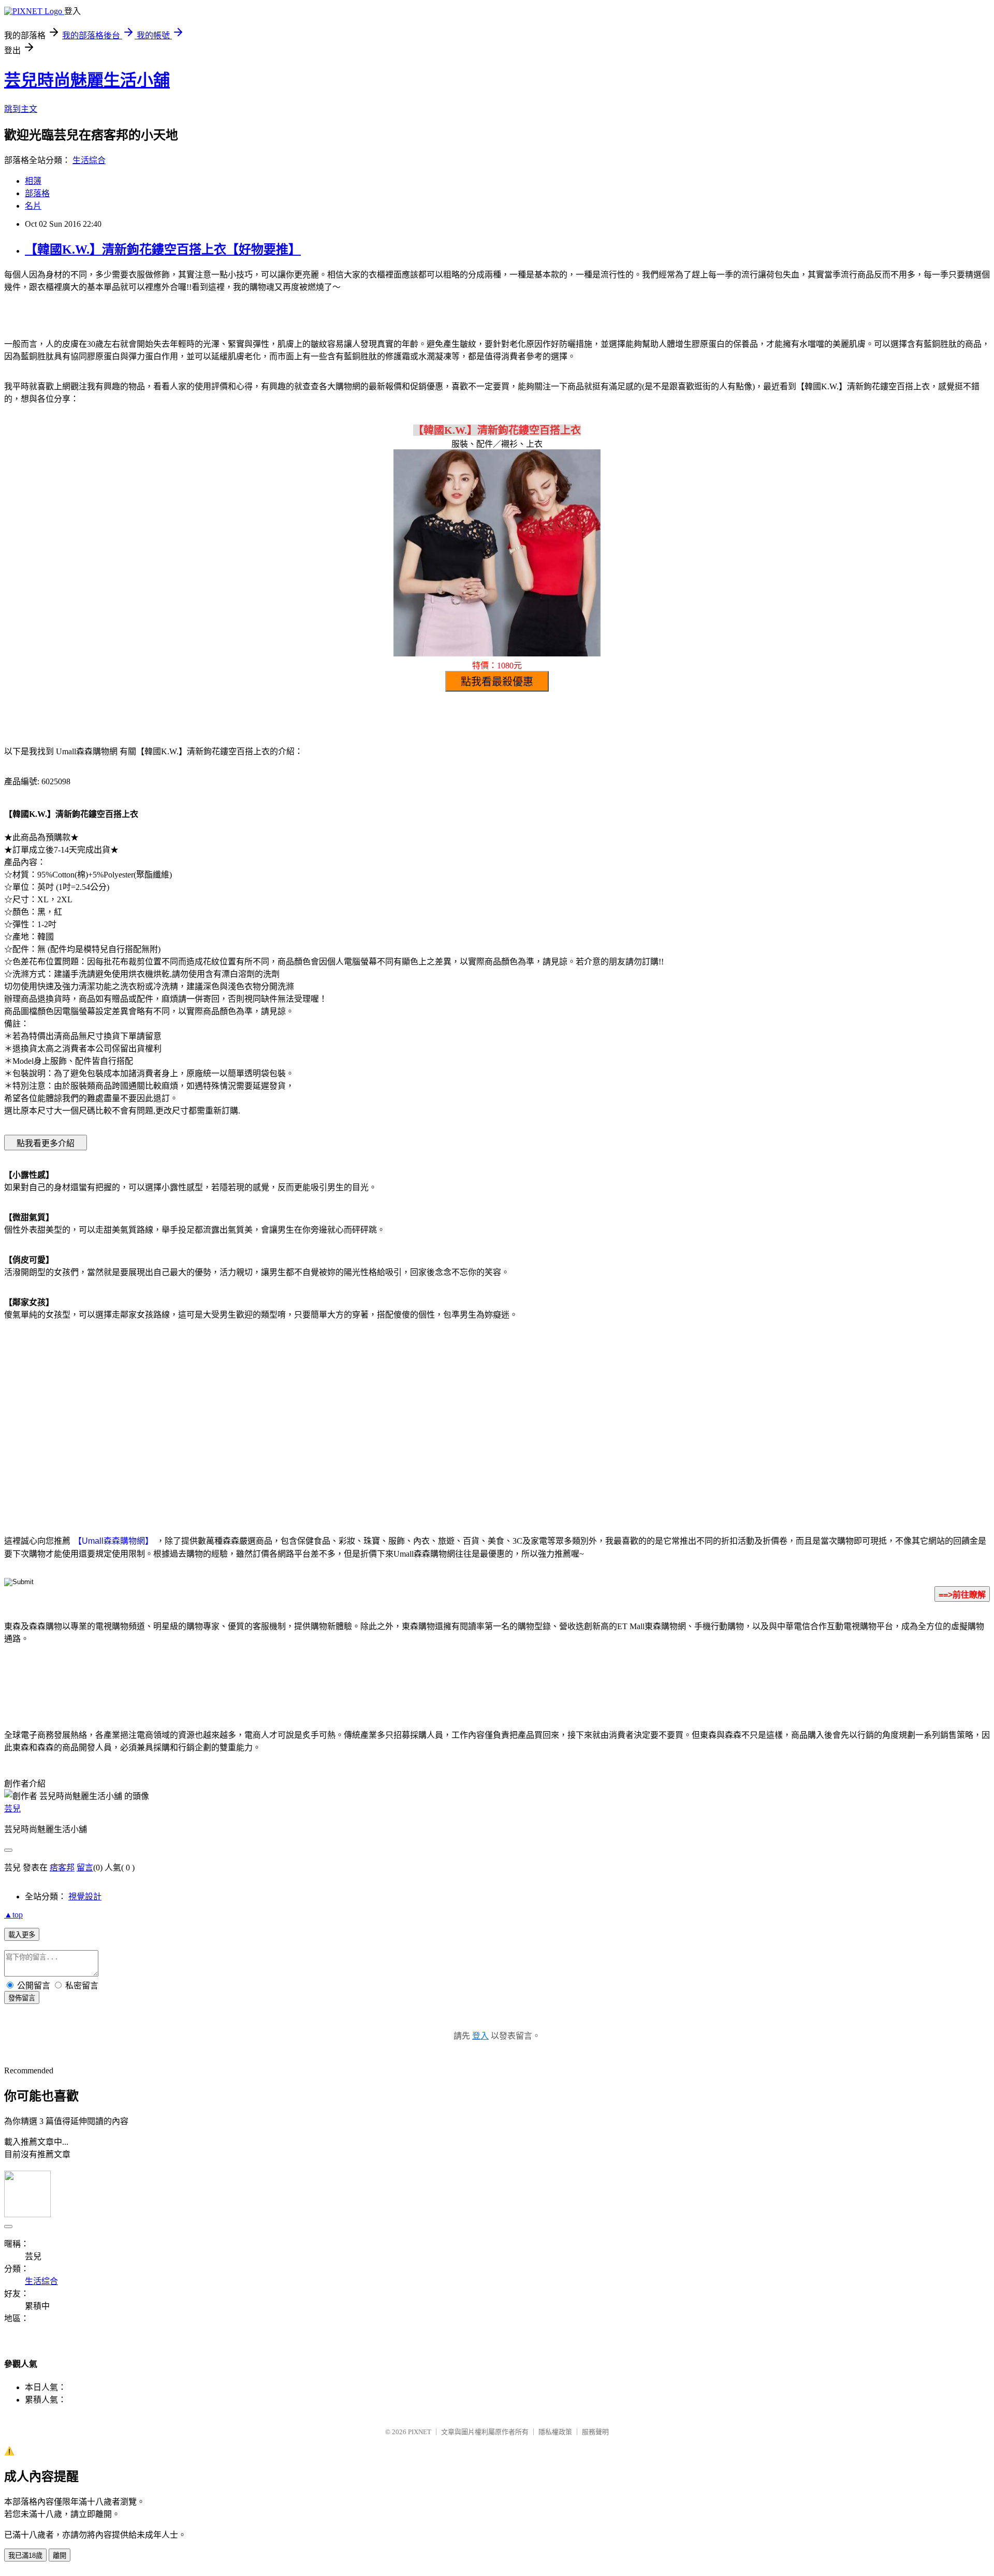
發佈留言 (22, 1998)
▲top (13, 1915)
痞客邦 (62, 1868)
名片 (33, 206)
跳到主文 (21, 109)
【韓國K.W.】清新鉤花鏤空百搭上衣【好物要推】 (163, 250)
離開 (60, 2556)
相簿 (33, 181)
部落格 (37, 193)
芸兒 (12, 1809)
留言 (85, 1868)
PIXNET (420, 2432)
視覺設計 (85, 1897)
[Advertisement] (409, 1412)
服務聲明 (595, 2432)
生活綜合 (89, 160)
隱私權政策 (555, 2432)
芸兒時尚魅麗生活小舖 (87, 80)
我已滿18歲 (25, 2556)
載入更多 (22, 1935)
